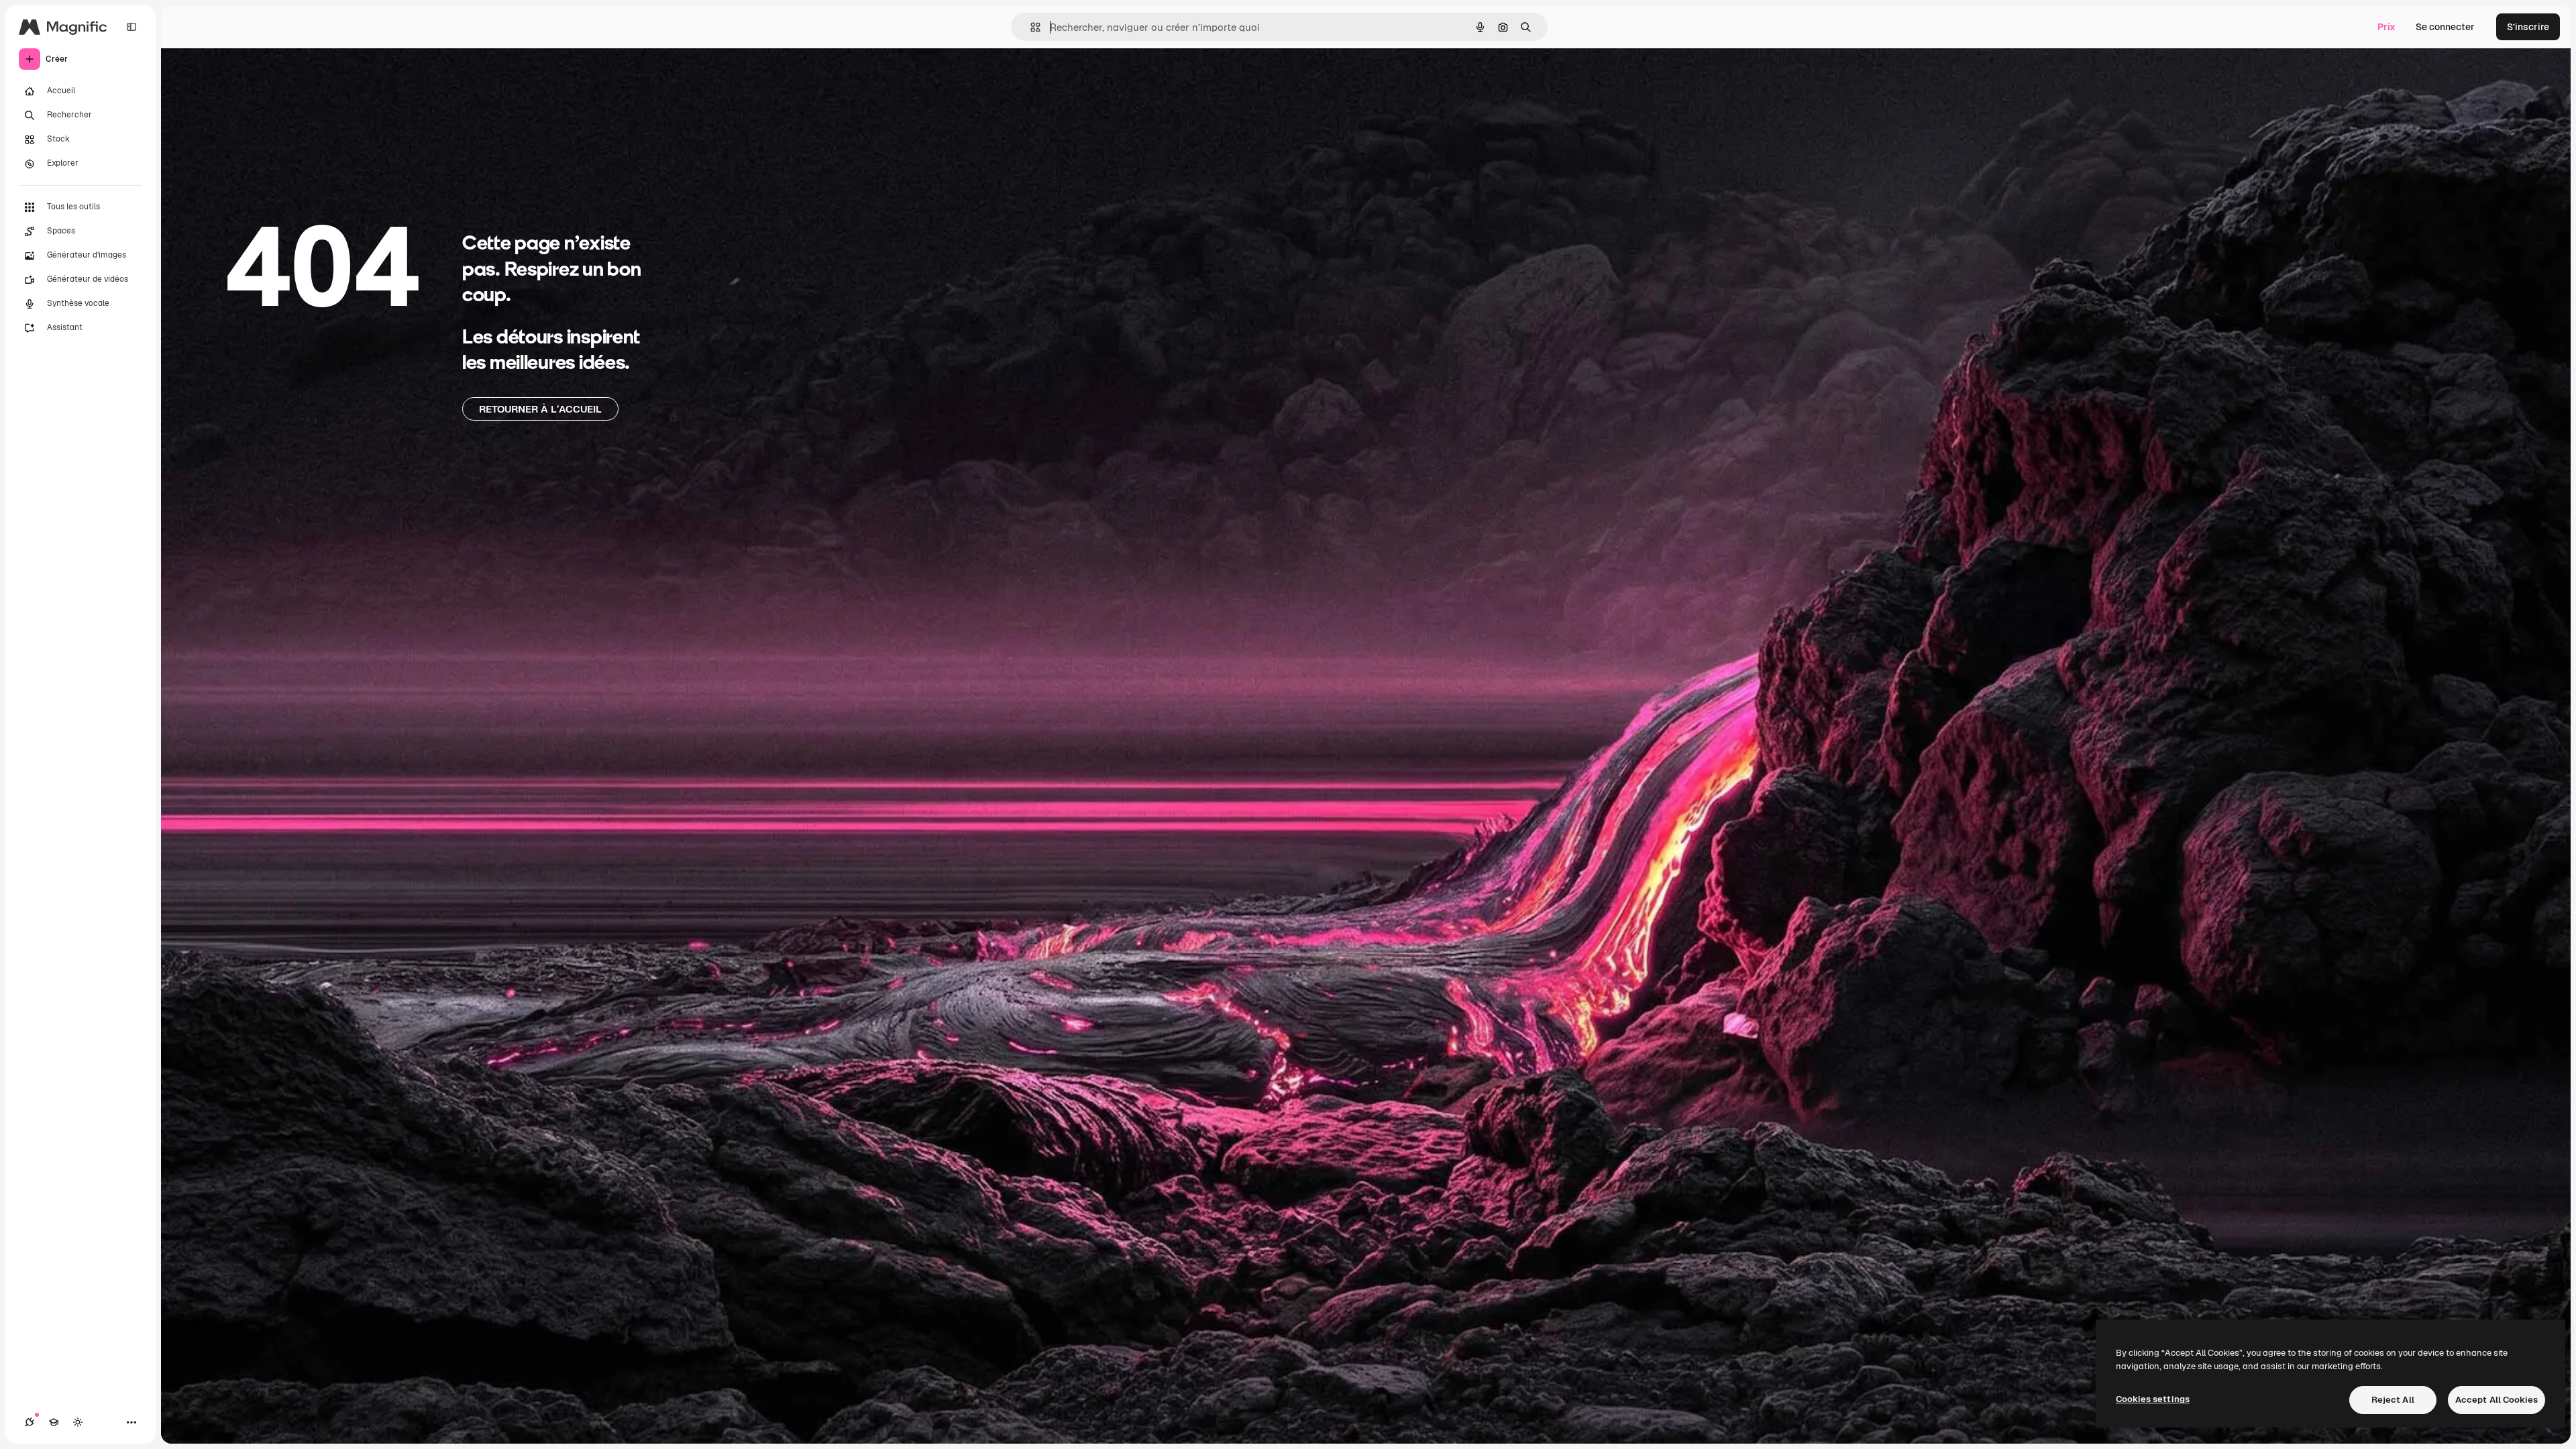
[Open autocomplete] (1030, 27)
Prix (2386, 27)
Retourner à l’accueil (540, 409)
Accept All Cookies (2497, 1400)
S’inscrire (2528, 27)
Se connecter (2445, 27)
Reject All (2393, 1400)
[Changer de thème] (78, 1422)
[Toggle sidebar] (131, 27)
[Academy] (54, 1422)
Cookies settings (2153, 1399)
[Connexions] (30, 1422)
